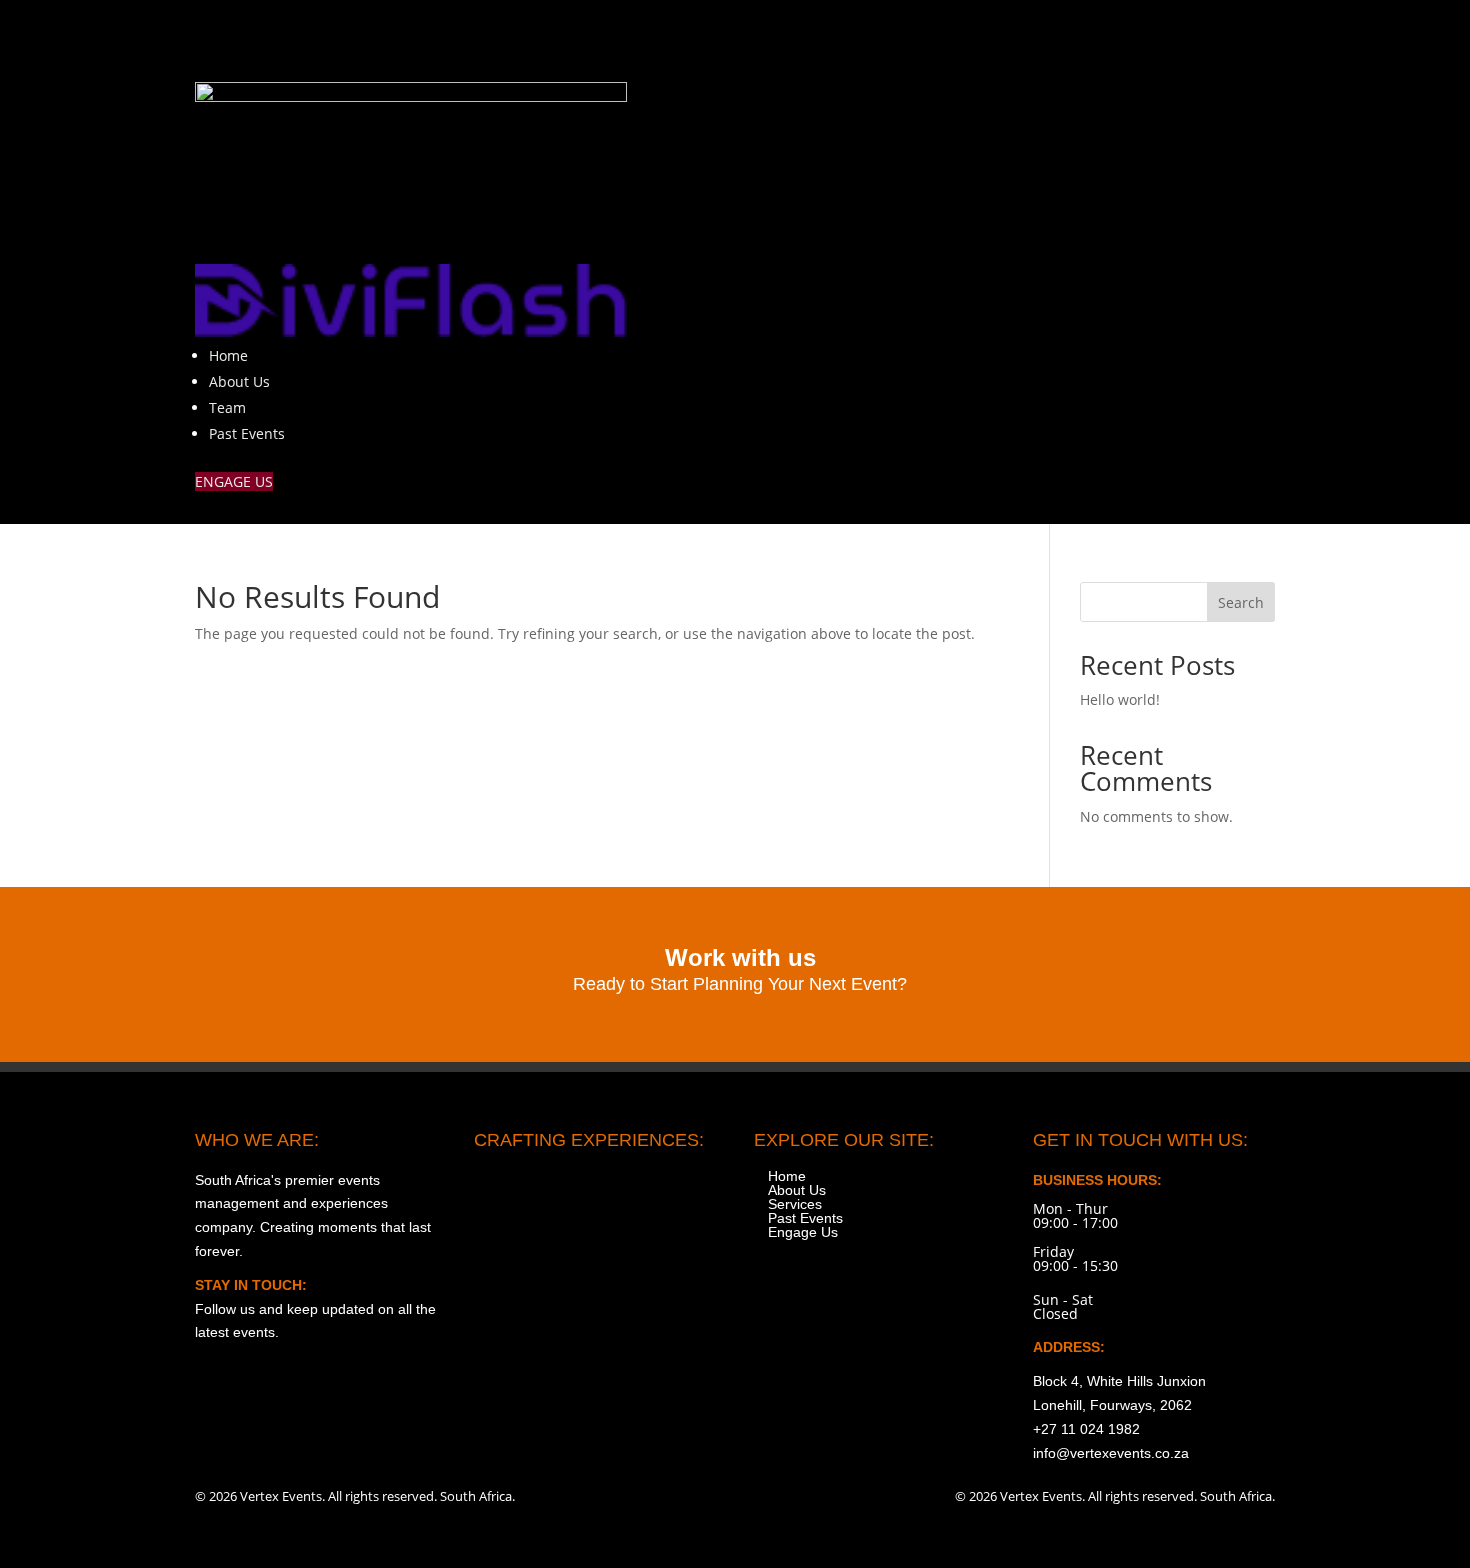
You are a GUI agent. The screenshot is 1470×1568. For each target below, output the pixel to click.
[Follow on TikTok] (1175, 36)
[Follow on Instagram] (1091, 36)
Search (1241, 602)
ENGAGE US (234, 481)
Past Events (247, 433)
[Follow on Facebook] (1133, 36)
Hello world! (1120, 699)
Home (228, 355)
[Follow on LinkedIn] (1259, 36)
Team (227, 407)
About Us (239, 381)
